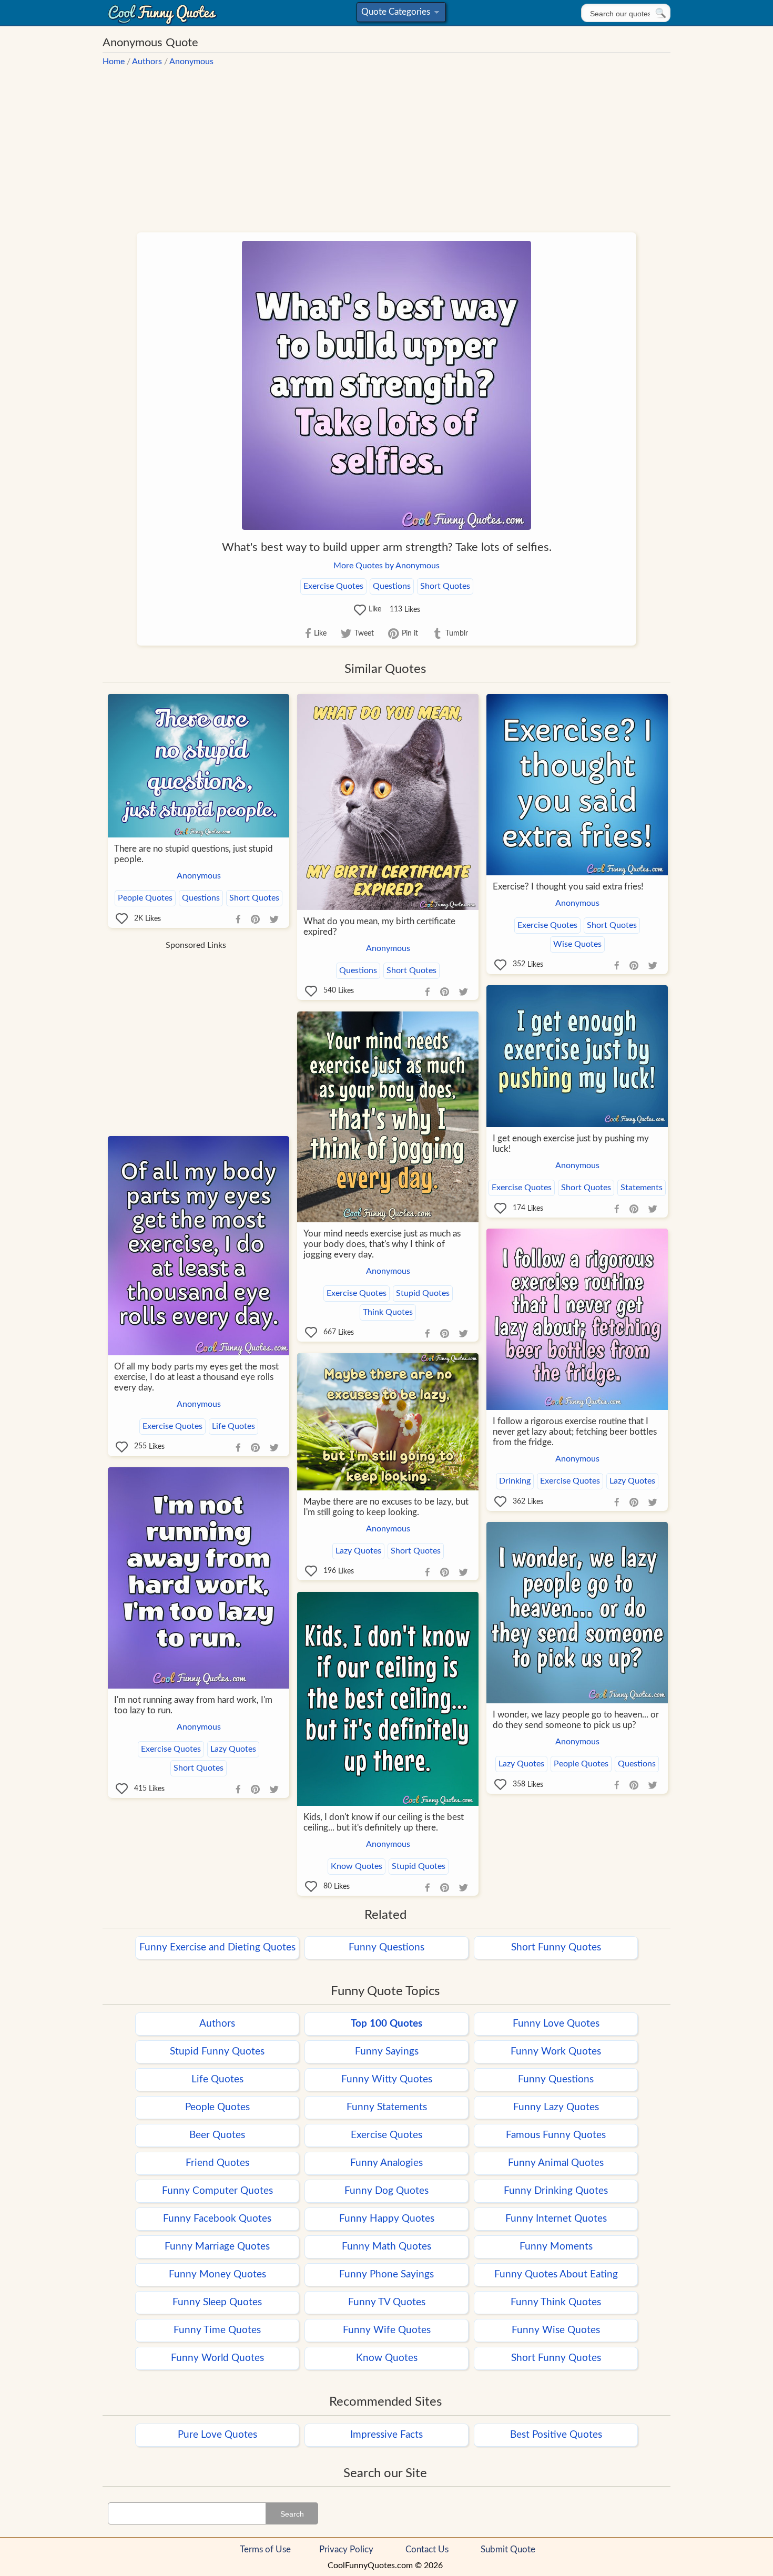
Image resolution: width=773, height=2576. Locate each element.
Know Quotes (357, 1866)
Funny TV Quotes (387, 2302)
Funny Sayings (387, 2052)
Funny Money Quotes (217, 2275)
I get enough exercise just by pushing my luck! (571, 1144)
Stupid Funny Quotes (217, 2052)
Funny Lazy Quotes (556, 2107)
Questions (392, 586)
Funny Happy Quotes (387, 2219)
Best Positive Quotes (556, 2435)
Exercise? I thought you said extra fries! (568, 887)
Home (114, 62)
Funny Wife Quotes (387, 2330)
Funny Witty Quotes (387, 2079)
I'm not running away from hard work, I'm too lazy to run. (193, 1705)
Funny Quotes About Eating (556, 2275)
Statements (642, 1188)
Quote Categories (399, 14)
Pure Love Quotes (217, 2435)
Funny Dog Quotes (387, 2191)
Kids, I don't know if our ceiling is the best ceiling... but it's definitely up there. (384, 1822)
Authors (147, 62)
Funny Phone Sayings (387, 2275)
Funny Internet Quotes (556, 2219)
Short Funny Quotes (556, 1948)
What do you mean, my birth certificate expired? (379, 927)
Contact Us (427, 2549)
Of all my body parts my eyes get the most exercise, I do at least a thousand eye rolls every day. (196, 1377)
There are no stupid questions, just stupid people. (194, 854)
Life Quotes (233, 1426)
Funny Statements (387, 2107)
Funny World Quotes (217, 2358)
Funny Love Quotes (556, 2024)
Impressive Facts (387, 2435)
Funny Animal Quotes (556, 2163)
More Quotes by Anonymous (387, 566)
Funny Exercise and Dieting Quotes (217, 1948)
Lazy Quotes (632, 1481)
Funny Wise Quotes (556, 2330)
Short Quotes (445, 586)
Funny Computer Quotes (217, 2191)
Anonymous (191, 62)
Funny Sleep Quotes (217, 2302)
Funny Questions (387, 1948)
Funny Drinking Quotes (556, 2191)
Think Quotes (388, 1312)
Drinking (515, 1481)
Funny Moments (556, 2247)
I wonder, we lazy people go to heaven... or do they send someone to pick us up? (576, 1720)
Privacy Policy (346, 2549)
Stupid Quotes (423, 1293)
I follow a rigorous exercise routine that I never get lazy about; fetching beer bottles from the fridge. (575, 1432)
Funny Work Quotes (556, 2052)
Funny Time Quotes (217, 2330)
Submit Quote (508, 2549)
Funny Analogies (387, 2163)
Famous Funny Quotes (556, 2135)
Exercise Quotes (333, 586)
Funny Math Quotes (387, 2247)
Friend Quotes (217, 2163)
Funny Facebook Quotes (217, 2219)
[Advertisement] (387, 144)
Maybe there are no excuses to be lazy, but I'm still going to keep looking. (386, 1507)
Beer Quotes (217, 2135)
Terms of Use (265, 2549)
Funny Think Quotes (556, 2302)
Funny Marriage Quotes (217, 2247)
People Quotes (145, 898)
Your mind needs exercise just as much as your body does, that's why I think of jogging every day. (382, 1244)
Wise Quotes (577, 944)
